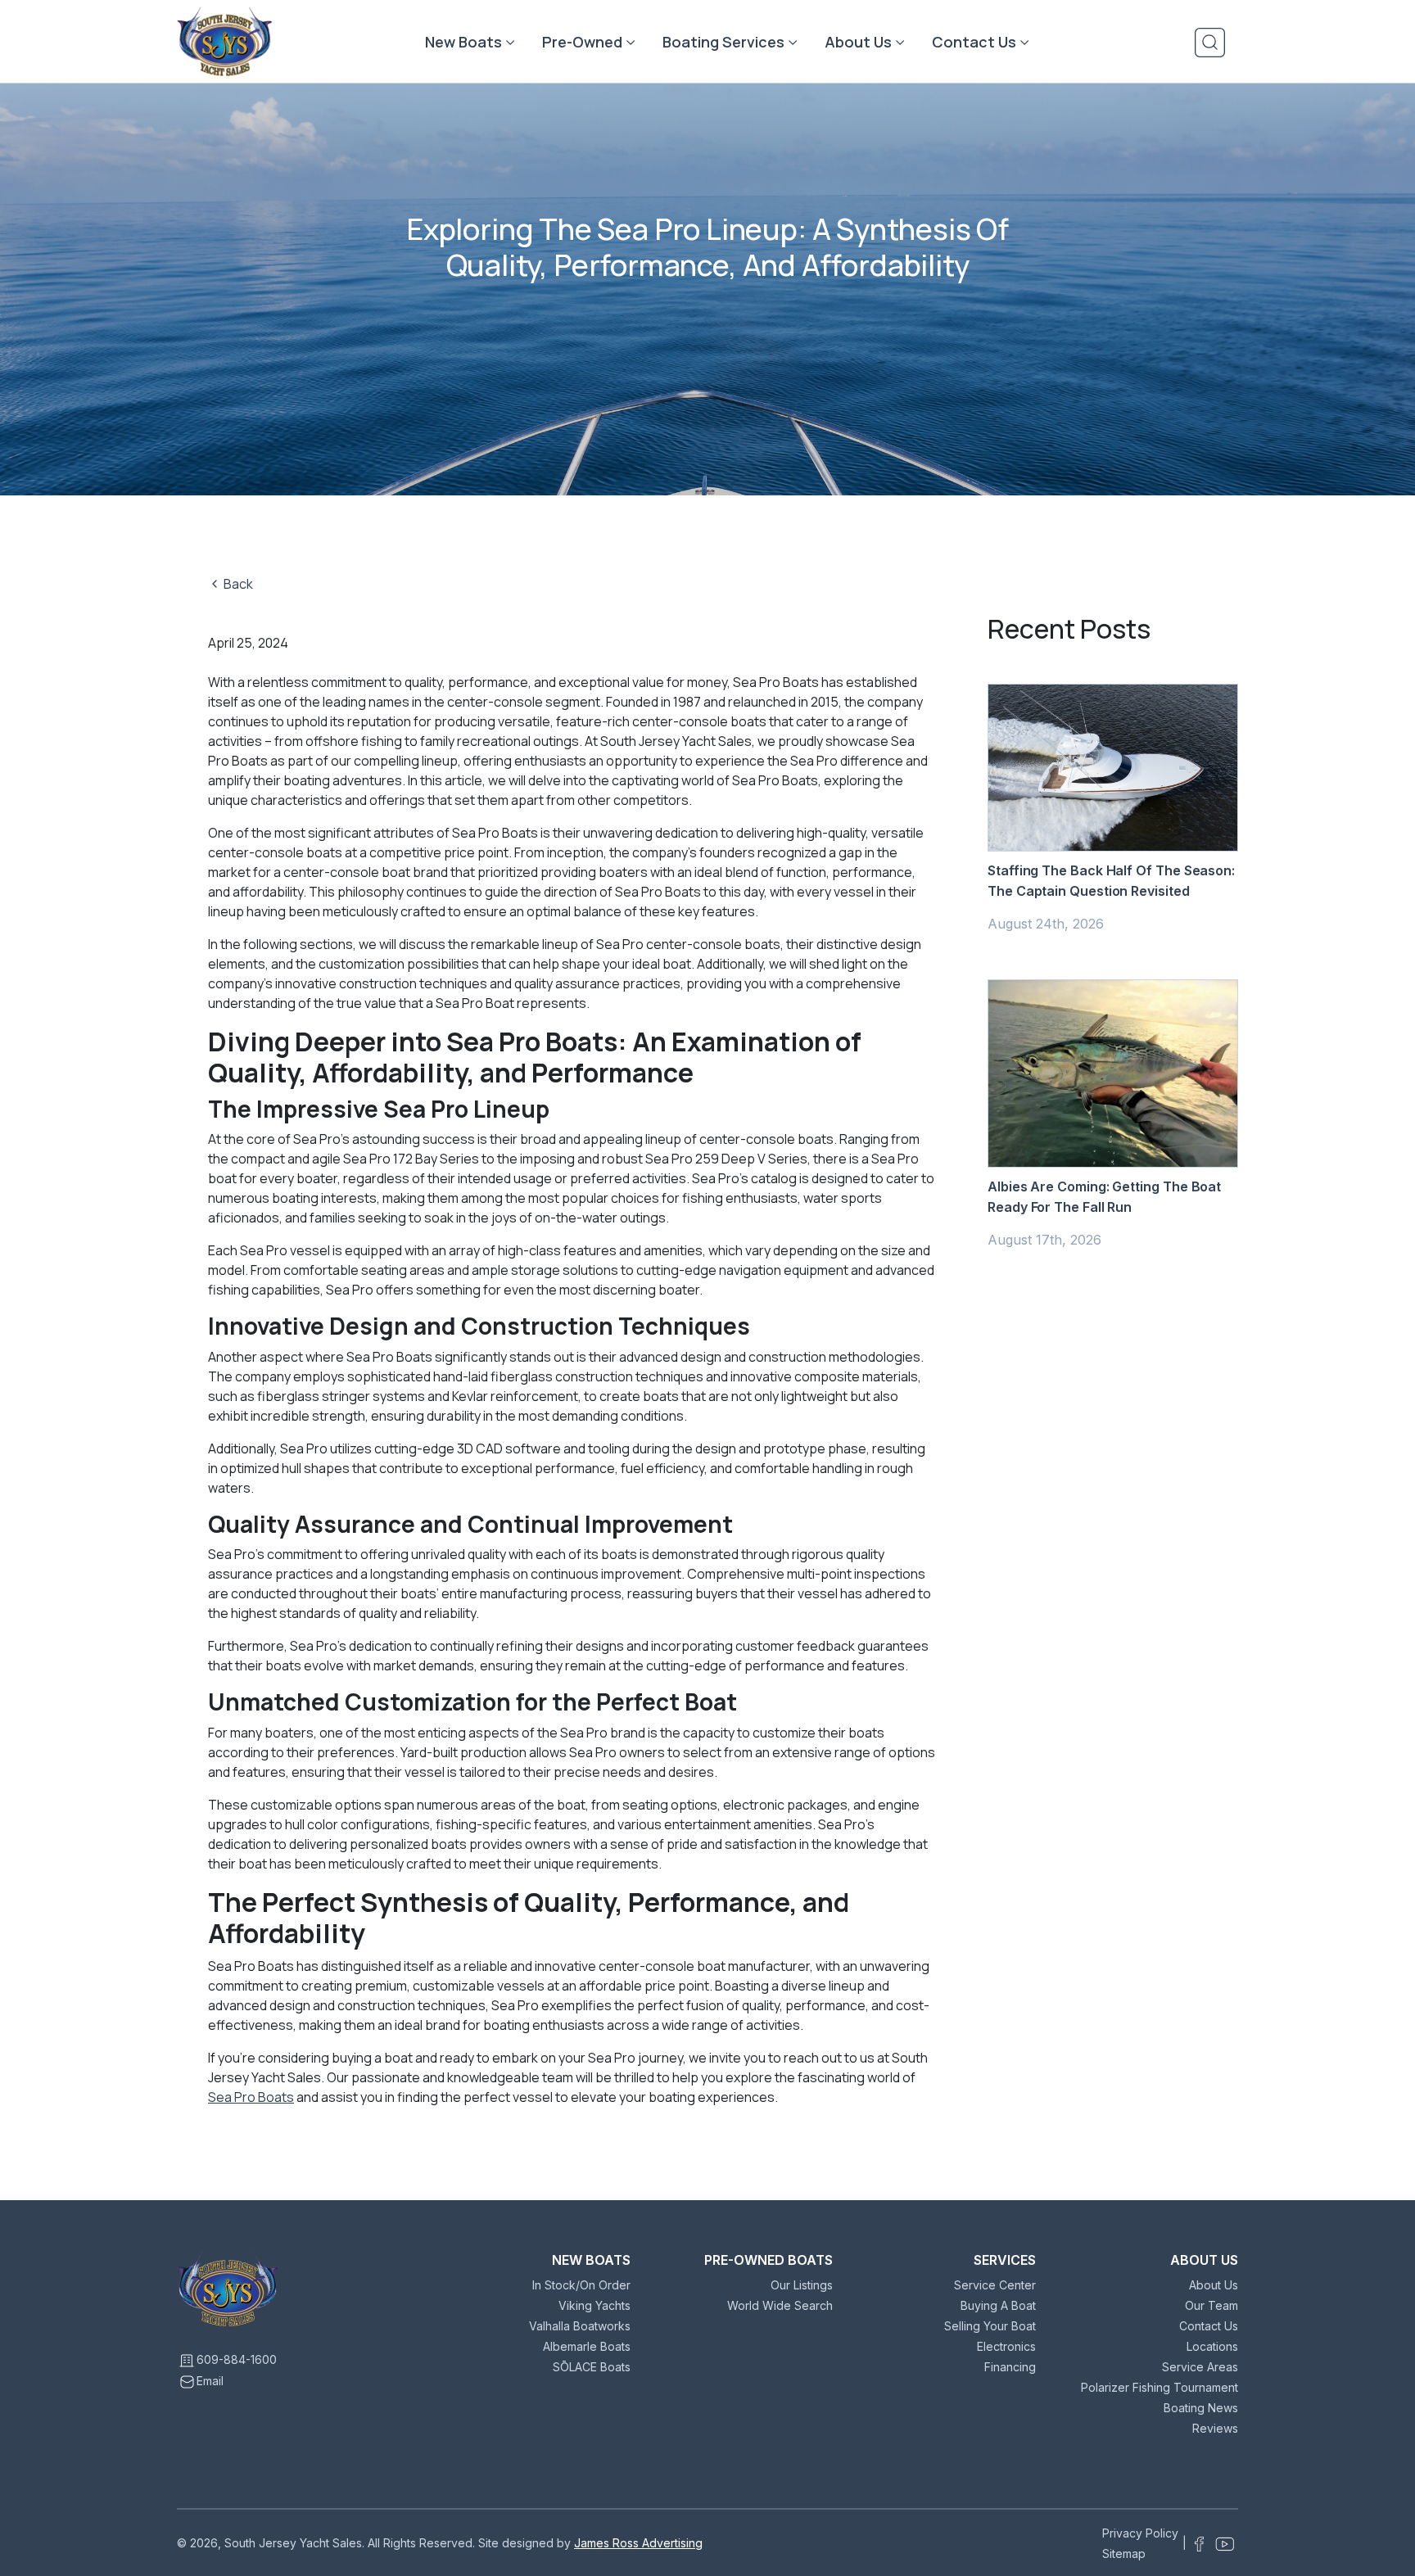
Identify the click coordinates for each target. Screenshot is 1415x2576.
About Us (858, 42)
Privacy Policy (1140, 2533)
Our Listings (802, 2285)
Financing (1010, 2367)
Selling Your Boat (990, 2326)
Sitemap (1124, 2553)
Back (237, 584)
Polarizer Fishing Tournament (1160, 2387)
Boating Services (723, 42)
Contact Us (974, 42)
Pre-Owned (582, 42)
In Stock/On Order (581, 2285)
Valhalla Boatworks (580, 2326)
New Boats (463, 42)
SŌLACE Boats (592, 2367)
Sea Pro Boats (251, 2097)
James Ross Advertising (638, 2543)
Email (210, 2381)
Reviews (1215, 2428)
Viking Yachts (594, 2305)
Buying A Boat (998, 2305)
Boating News (1201, 2408)
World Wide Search (780, 2305)
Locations (1212, 2346)
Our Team (1212, 2305)
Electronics (1006, 2346)
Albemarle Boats (587, 2346)
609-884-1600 (237, 2359)
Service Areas (1200, 2367)
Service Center (995, 2285)
